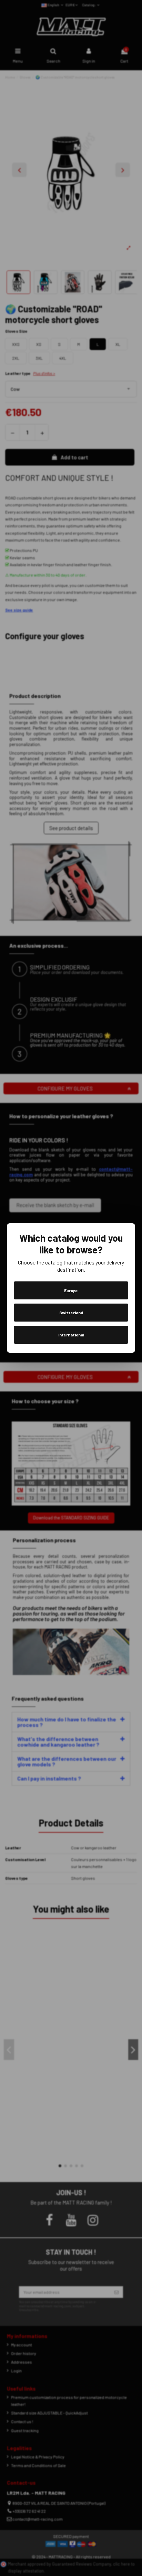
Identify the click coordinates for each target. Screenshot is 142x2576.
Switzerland (71, 1313)
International (71, 1335)
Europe (71, 1290)
